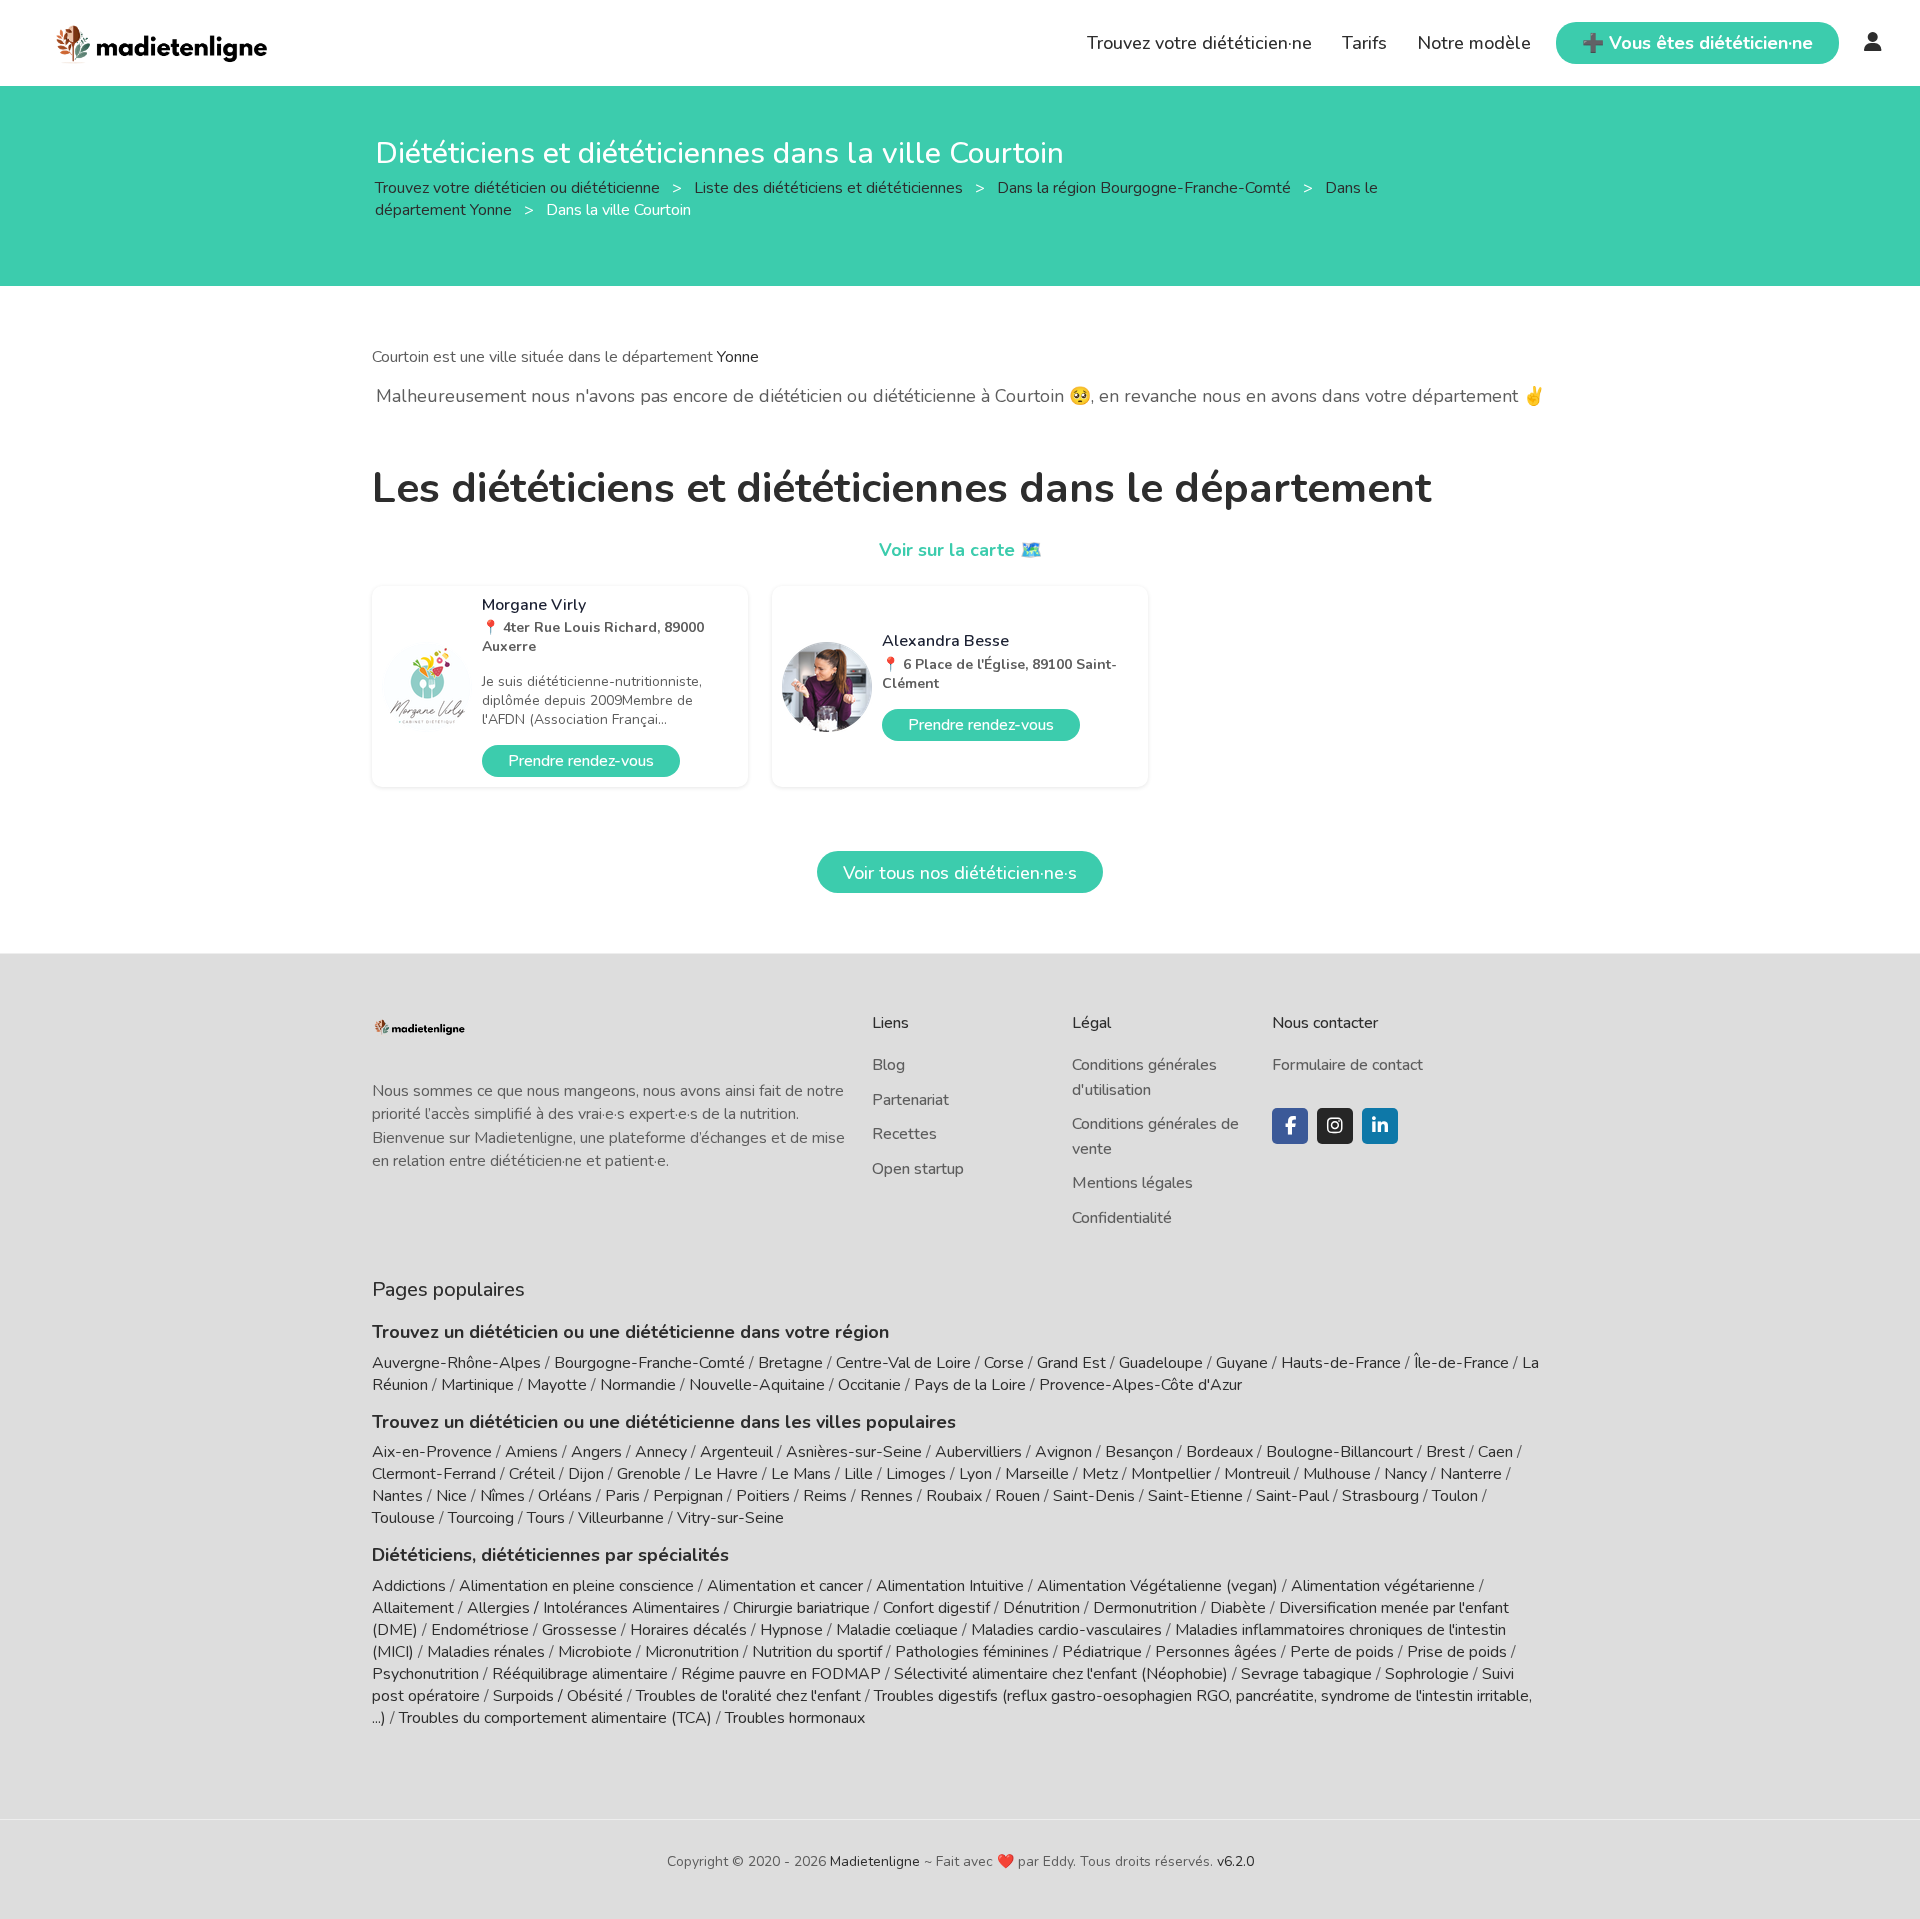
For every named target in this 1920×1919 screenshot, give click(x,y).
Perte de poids (1342, 1652)
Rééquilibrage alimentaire (580, 1674)
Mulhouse (1337, 1474)
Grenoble (649, 1474)
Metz (1100, 1474)
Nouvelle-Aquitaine (757, 1385)
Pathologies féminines (972, 1652)
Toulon (1455, 1496)
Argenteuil (736, 1452)
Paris (622, 1496)
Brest (1445, 1452)
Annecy (661, 1452)
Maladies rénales (486, 1652)
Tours (546, 1518)
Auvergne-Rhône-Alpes (456, 1363)
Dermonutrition (1147, 1608)
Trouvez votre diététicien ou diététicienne (519, 187)
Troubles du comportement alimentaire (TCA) (555, 1718)
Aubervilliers (978, 1452)
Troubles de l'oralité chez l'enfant (748, 1696)
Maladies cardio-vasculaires (1066, 1630)
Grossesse (579, 1630)
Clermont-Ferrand (434, 1474)
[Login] (1873, 43)
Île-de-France (1461, 1363)
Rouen (1017, 1496)
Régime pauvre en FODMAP (781, 1674)
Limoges (916, 1474)
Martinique (477, 1385)
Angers (596, 1452)
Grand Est (1071, 1363)
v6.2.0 (1235, 1861)
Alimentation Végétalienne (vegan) (1157, 1586)
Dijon (586, 1474)
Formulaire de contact (1347, 1065)
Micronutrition (692, 1652)
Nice (451, 1496)
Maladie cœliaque (897, 1630)
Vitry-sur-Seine (730, 1518)
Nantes (397, 1496)
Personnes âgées (1216, 1652)
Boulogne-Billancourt (1339, 1452)
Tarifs (1364, 43)
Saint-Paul (1292, 1496)
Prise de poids (1457, 1652)
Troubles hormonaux (795, 1718)
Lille (858, 1474)
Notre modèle (1474, 43)
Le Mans (801, 1474)
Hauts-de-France (1341, 1363)
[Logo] (162, 41)
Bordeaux (1219, 1452)
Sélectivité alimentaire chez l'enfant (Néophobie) (1061, 1674)
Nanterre (1471, 1474)
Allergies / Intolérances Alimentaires (593, 1608)
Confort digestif (936, 1608)
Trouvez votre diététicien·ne (1199, 43)
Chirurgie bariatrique (801, 1608)
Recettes (904, 1134)
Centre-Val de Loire (903, 1363)
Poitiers (763, 1496)
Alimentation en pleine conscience (576, 1586)
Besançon (1139, 1452)
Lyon (975, 1474)
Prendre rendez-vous (581, 761)
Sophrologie (1427, 1674)
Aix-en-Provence (432, 1452)
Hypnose (791, 1630)
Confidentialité (1122, 1218)
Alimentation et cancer (785, 1586)
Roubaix (954, 1496)
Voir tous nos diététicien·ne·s (960, 873)
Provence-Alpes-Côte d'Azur (1140, 1385)
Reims (825, 1496)
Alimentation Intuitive (950, 1586)
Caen (1495, 1452)
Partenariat (910, 1100)
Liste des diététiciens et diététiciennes (830, 187)
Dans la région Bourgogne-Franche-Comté (1146, 187)
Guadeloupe (1161, 1363)
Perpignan (688, 1496)
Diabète (1238, 1608)
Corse (1004, 1363)
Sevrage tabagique (1306, 1674)
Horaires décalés (688, 1630)
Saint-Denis (1094, 1496)
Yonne (738, 357)
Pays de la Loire (970, 1385)
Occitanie (869, 1385)
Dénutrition (1041, 1608)
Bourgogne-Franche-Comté (649, 1363)
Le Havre (726, 1474)
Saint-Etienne (1195, 1496)
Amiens (531, 1452)
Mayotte (557, 1385)
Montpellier (1171, 1474)
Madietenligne (875, 1861)
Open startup (918, 1169)
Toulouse (403, 1518)
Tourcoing (481, 1518)
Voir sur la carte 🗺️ (960, 550)
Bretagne (790, 1363)
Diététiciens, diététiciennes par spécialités (550, 1555)
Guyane (1242, 1363)
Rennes (886, 1496)
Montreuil (1257, 1474)
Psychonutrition (425, 1674)
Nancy (1405, 1474)
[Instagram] (1335, 1126)
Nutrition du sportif (817, 1652)
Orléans (565, 1496)
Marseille (1037, 1474)
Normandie (638, 1385)
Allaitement (413, 1608)
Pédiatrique (1102, 1652)
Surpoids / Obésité (558, 1696)
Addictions (409, 1586)
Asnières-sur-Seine (854, 1452)
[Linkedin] (1380, 1126)
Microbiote (597, 1652)
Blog (888, 1065)
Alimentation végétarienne (1383, 1586)
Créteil (532, 1474)
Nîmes (502, 1496)
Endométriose (480, 1630)
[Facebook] (1290, 1126)
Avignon (1063, 1452)
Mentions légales (1132, 1183)
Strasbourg (1380, 1496)
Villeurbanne (621, 1518)
